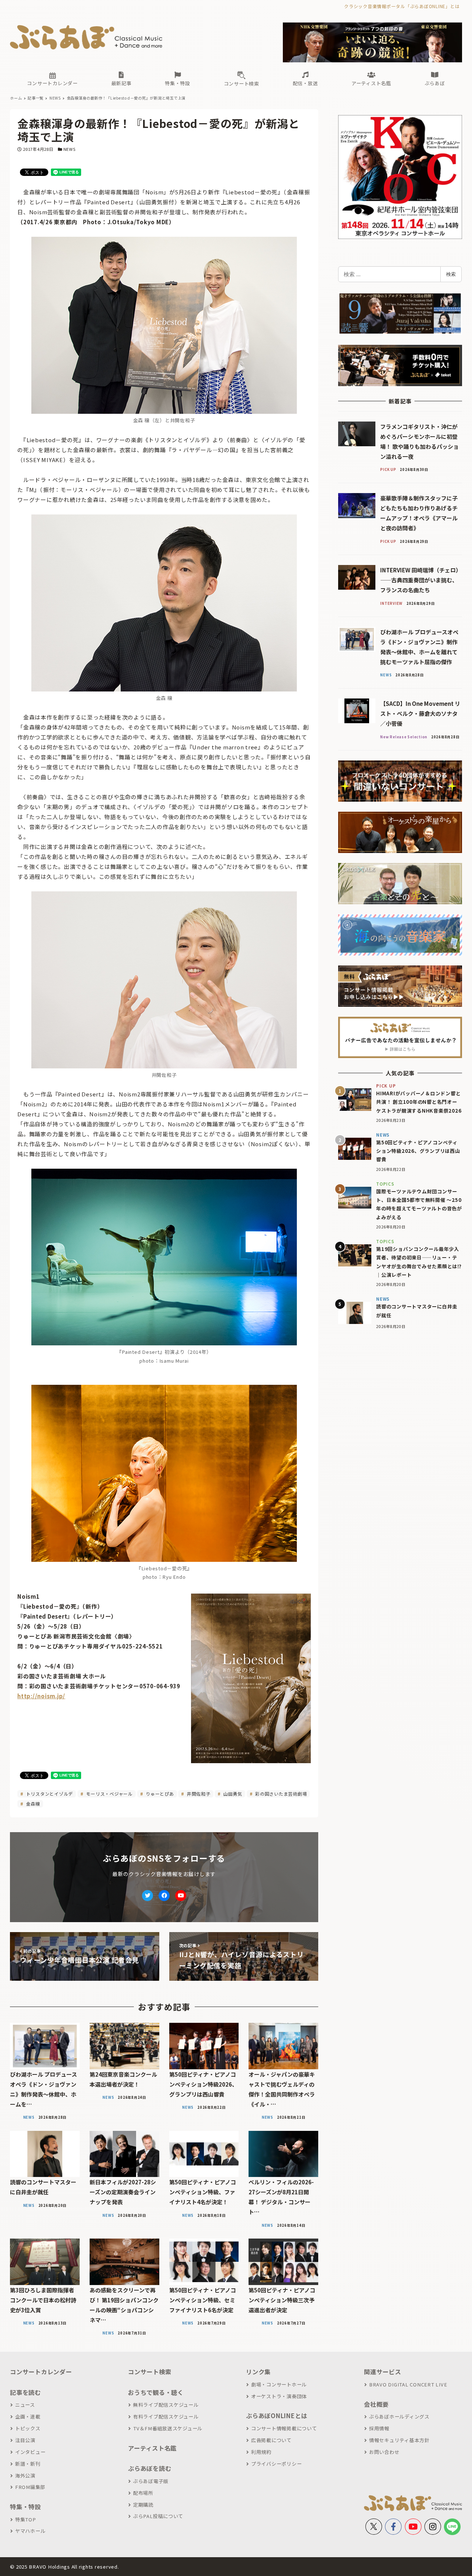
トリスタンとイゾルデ (49, 1794)
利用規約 (261, 2452)
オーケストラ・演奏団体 (279, 2396)
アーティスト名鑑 (152, 2448)
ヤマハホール (30, 2531)
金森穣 (32, 1804)
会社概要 (376, 2404)
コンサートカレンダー (41, 2372)
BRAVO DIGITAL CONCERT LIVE (408, 2384)
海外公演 (25, 2476)
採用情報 (379, 2428)
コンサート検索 (150, 2372)
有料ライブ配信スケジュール (166, 2416)
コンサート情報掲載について (284, 2428)
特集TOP (26, 2519)
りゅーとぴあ (159, 1794)
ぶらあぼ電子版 (151, 2481)
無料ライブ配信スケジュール (166, 2405)
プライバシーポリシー (276, 2464)
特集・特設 (25, 2507)
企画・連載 (28, 2416)
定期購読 (143, 2505)
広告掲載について (271, 2440)
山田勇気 (232, 1794)
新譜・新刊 (28, 2464)
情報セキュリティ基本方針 (399, 2440)
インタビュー (30, 2452)
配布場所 (143, 2493)
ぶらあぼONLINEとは (277, 2416)
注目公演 (25, 2440)
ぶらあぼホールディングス (399, 2416)
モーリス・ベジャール (109, 1794)
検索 (451, 274)
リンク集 (258, 2372)
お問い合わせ (384, 2452)
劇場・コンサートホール (279, 2384)
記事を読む (25, 2392)
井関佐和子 (198, 1794)
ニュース (25, 2405)
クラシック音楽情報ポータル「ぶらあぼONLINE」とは (402, 6)
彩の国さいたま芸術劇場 (280, 1794)
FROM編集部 (30, 2487)
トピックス (28, 2428)
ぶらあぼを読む (150, 2468)
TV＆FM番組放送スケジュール (168, 2428)
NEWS (70, 149)
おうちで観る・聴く (156, 2392)
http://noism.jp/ (41, 1696)
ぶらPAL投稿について (158, 2516)
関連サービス (383, 2372)
